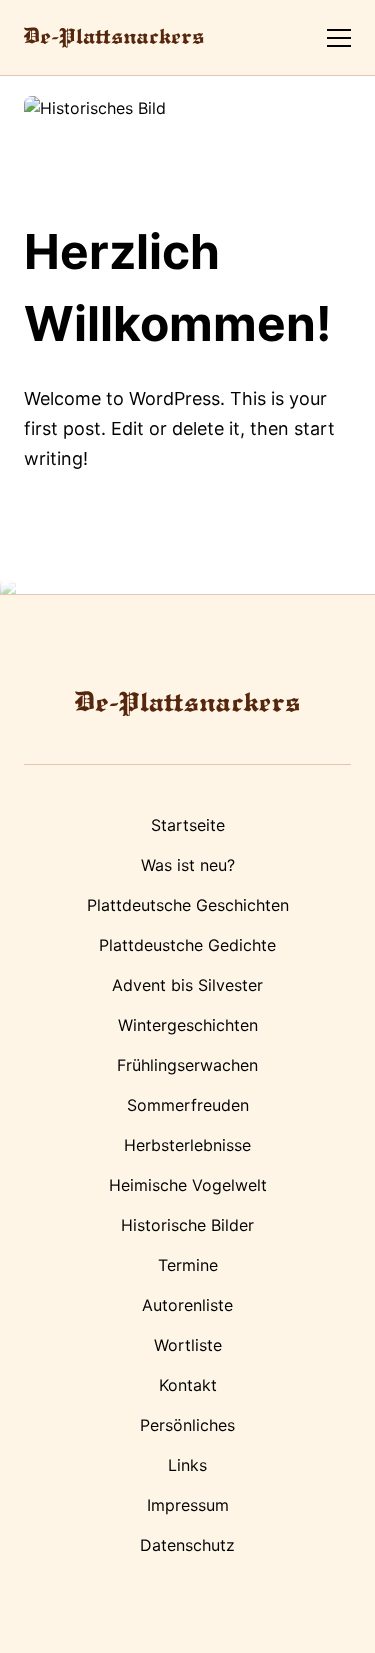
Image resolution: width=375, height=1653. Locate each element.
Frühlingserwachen (187, 1065)
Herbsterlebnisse (187, 1145)
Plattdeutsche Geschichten (188, 905)
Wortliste (188, 1345)
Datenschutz (187, 1545)
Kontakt (188, 1385)
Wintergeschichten (188, 1025)
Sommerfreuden (188, 1105)
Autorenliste (187, 1305)
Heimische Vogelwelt (188, 1185)
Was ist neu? (188, 865)
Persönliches (187, 1425)
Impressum (188, 1505)
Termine (188, 1265)
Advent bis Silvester (187, 985)
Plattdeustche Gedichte (187, 945)
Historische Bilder (187, 1225)
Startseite (188, 825)
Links (187, 1465)
